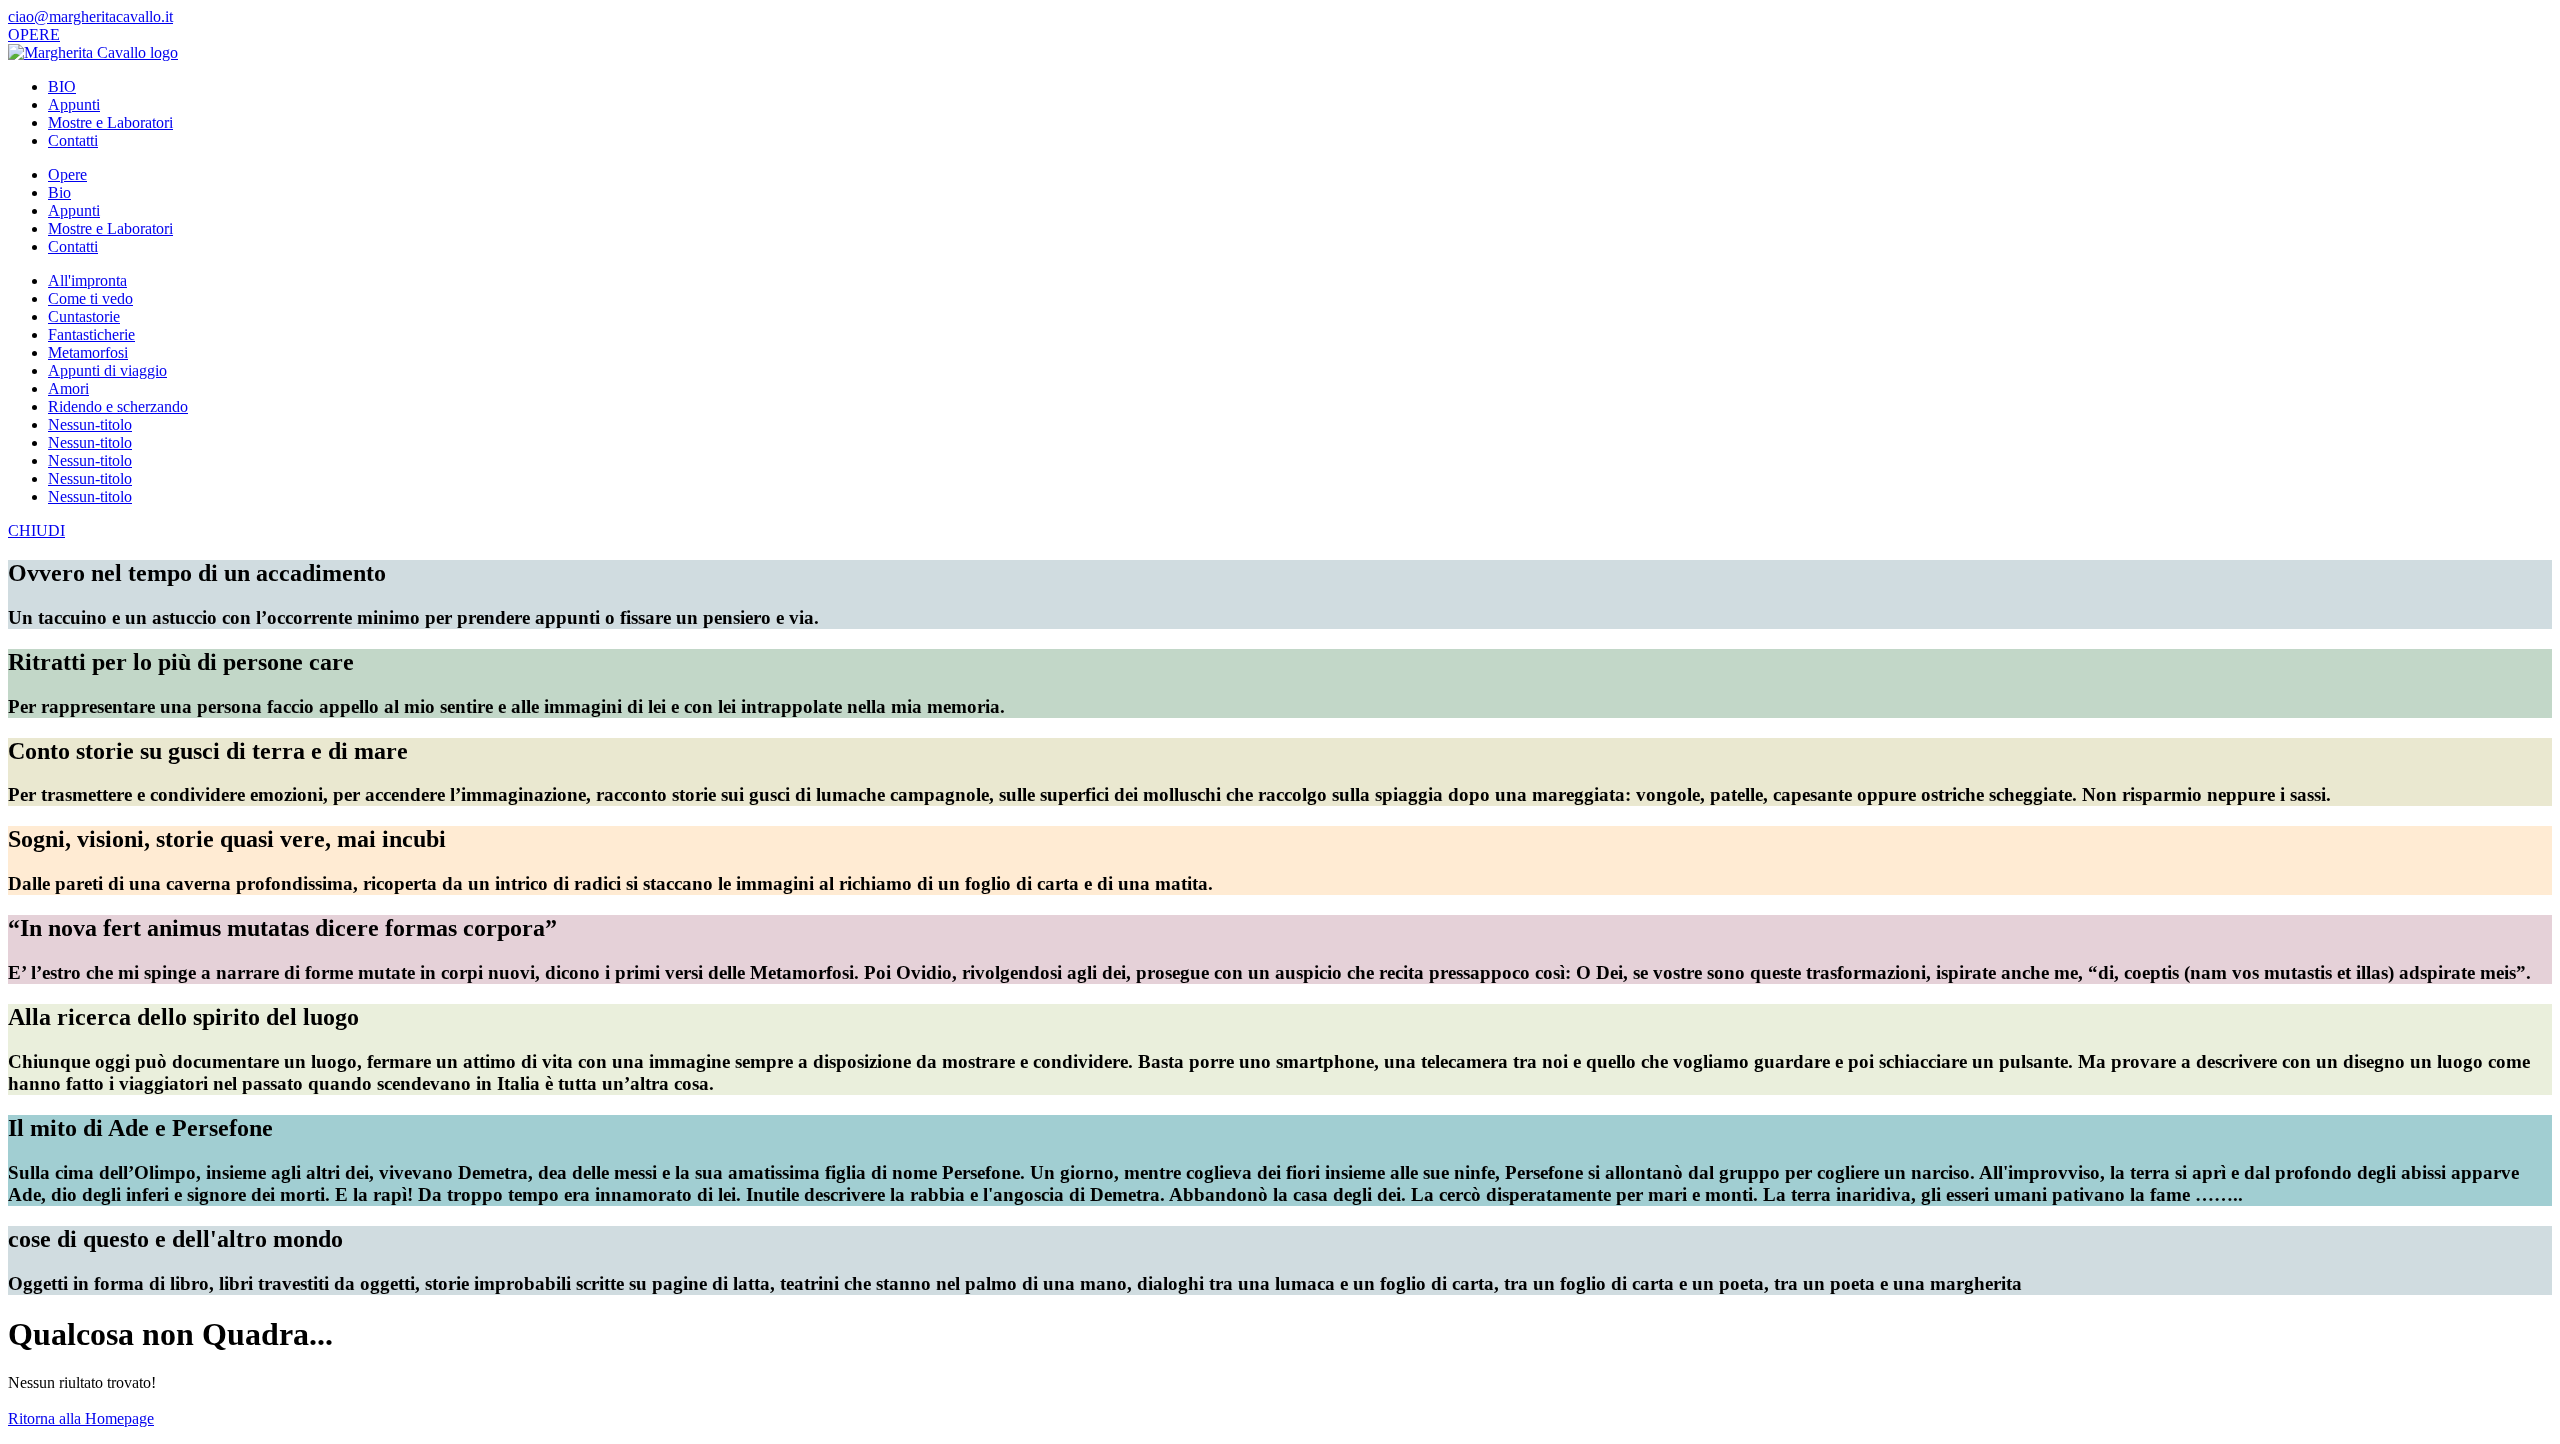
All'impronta (87, 280)
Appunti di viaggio (107, 370)
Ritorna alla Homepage (81, 1418)
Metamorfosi (88, 352)
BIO (62, 86)
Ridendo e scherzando (118, 406)
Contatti (73, 140)
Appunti (74, 104)
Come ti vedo (90, 298)
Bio (59, 192)
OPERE (34, 34)
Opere (67, 174)
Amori (68, 388)
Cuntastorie (84, 316)
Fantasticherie (91, 334)
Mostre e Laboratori (110, 122)
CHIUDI (36, 530)
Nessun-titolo (90, 424)
